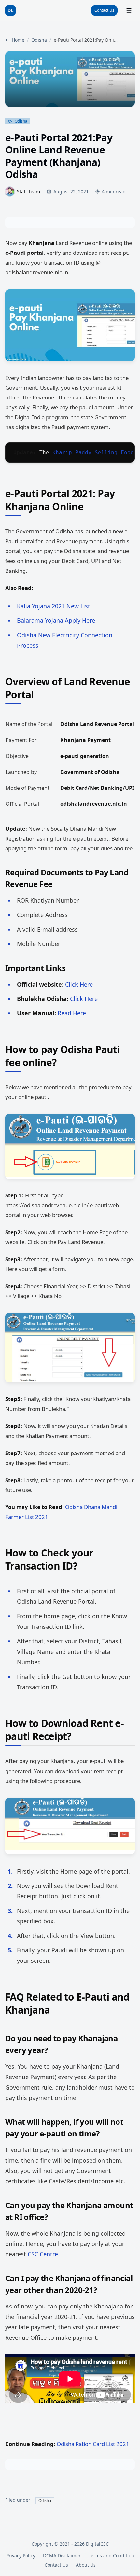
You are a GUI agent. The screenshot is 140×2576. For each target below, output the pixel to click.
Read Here (72, 1013)
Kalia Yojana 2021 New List (54, 606)
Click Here (79, 984)
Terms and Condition (111, 2556)
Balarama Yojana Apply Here (56, 620)
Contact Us (104, 10)
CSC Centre (43, 2254)
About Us (86, 2565)
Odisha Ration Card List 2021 (93, 2444)
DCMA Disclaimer (62, 2556)
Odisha (39, 40)
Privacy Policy (21, 2556)
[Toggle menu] (129, 10)
